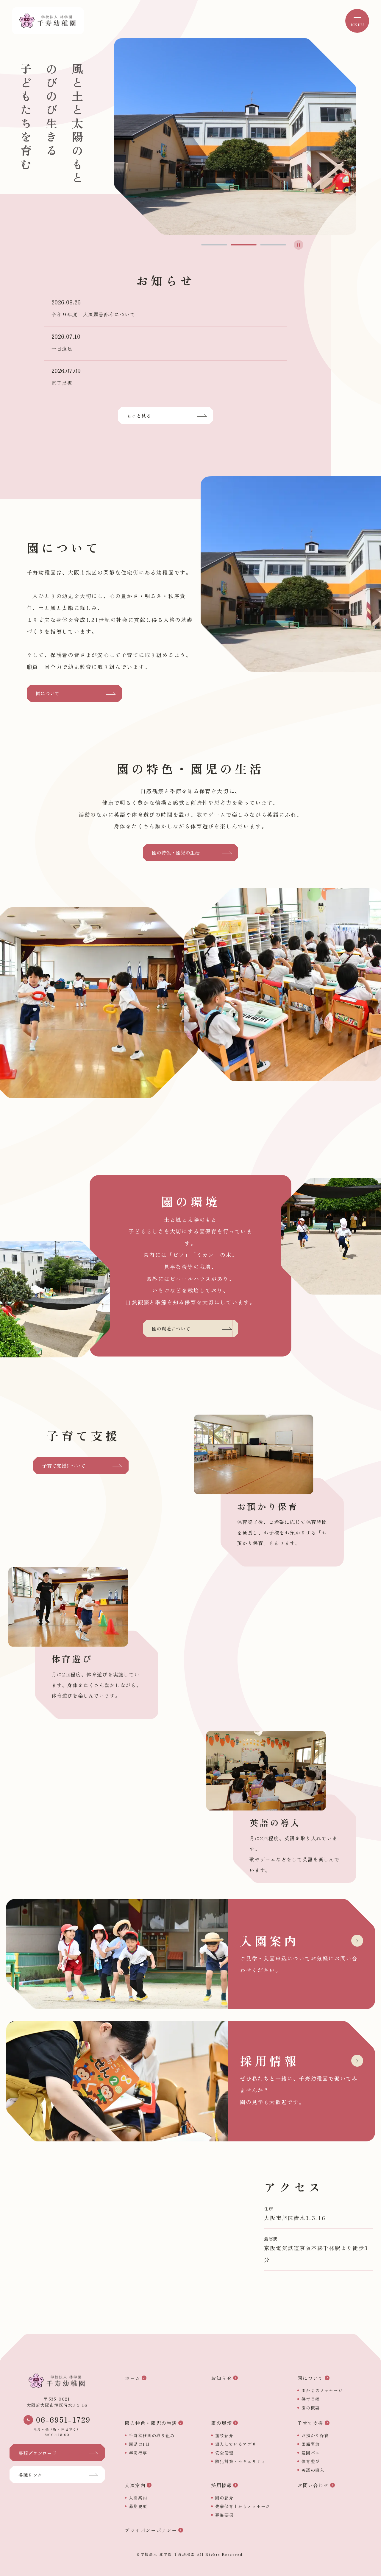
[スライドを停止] (299, 245)
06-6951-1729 (63, 2420)
